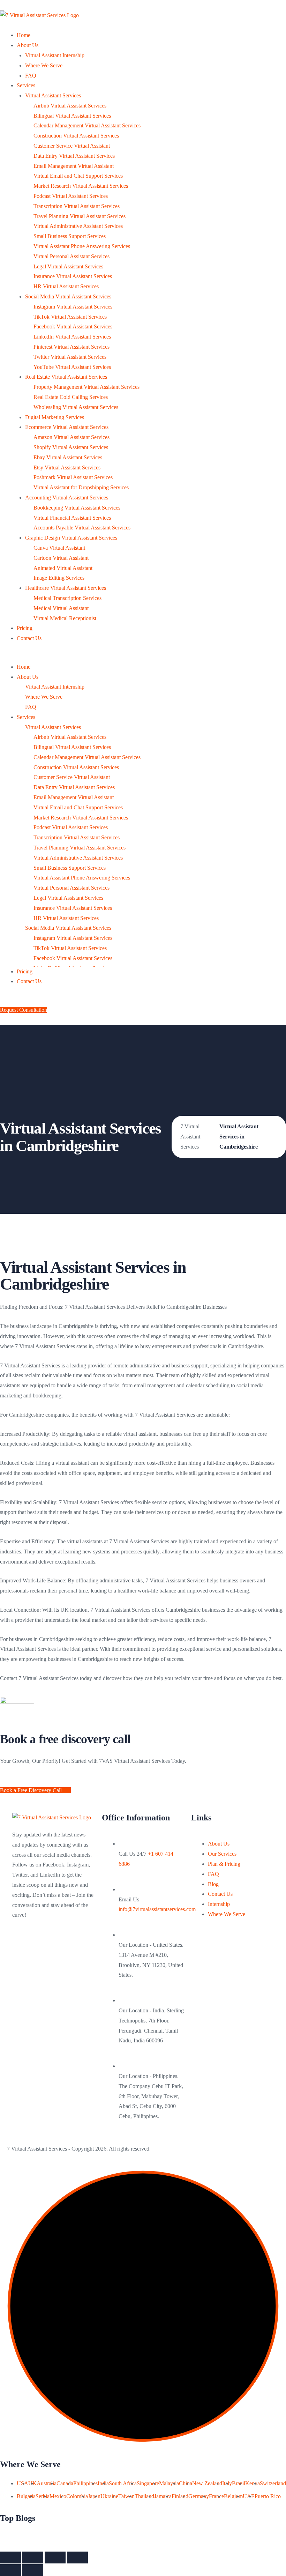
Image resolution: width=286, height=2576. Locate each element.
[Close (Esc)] (10, 2558)
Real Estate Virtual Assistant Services (66, 377)
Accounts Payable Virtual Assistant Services (82, 528)
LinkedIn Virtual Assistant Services (72, 337)
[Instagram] (77, 1945)
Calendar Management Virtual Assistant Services (87, 125)
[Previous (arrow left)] (10, 2570)
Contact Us (29, 638)
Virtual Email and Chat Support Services (78, 176)
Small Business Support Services (70, 236)
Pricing (25, 628)
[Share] (33, 2558)
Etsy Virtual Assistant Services (67, 467)
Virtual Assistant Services (53, 95)
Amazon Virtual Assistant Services (71, 437)
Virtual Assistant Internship (55, 55)
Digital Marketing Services (55, 417)
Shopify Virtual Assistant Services (71, 447)
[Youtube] (59, 1945)
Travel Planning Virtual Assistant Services (80, 216)
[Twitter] (40, 1945)
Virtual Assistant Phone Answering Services (82, 246)
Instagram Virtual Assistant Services (73, 307)
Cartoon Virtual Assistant (61, 558)
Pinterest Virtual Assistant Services (71, 347)
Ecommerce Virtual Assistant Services (67, 427)
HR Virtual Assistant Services (66, 286)
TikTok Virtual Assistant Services (70, 317)
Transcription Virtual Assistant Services (77, 206)
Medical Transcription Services (67, 598)
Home (24, 35)
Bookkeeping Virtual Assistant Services (77, 508)
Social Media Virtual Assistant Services (68, 296)
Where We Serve (44, 65)
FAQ (31, 76)
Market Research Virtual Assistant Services (81, 186)
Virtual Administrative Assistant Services (78, 226)
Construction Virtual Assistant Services (76, 136)
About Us (28, 45)
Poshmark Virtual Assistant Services (73, 477)
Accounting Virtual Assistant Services (67, 498)
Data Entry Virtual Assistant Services (74, 156)
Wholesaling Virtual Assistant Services (76, 407)
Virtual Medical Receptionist (65, 618)
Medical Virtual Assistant (61, 608)
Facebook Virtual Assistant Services (73, 326)
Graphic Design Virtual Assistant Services (71, 538)
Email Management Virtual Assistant (74, 166)
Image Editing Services (59, 578)
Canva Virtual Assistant (59, 548)
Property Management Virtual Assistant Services (86, 387)
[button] (143, 657)
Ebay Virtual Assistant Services (68, 457)
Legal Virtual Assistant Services (68, 266)
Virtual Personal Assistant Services (71, 256)
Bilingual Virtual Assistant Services (72, 116)
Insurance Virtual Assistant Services (73, 276)
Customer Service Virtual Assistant (72, 146)
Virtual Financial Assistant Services (72, 518)
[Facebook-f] (21, 1945)
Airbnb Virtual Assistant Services (70, 106)
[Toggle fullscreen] (55, 2558)
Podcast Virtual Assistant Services (71, 196)
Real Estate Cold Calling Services (71, 397)
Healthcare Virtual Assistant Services (66, 588)
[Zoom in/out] (77, 2558)
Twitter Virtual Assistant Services (70, 357)
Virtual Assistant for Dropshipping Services (81, 487)
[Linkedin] (21, 1966)
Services (26, 85)
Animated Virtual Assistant (63, 568)
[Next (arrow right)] (33, 2570)
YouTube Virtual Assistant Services (72, 367)
